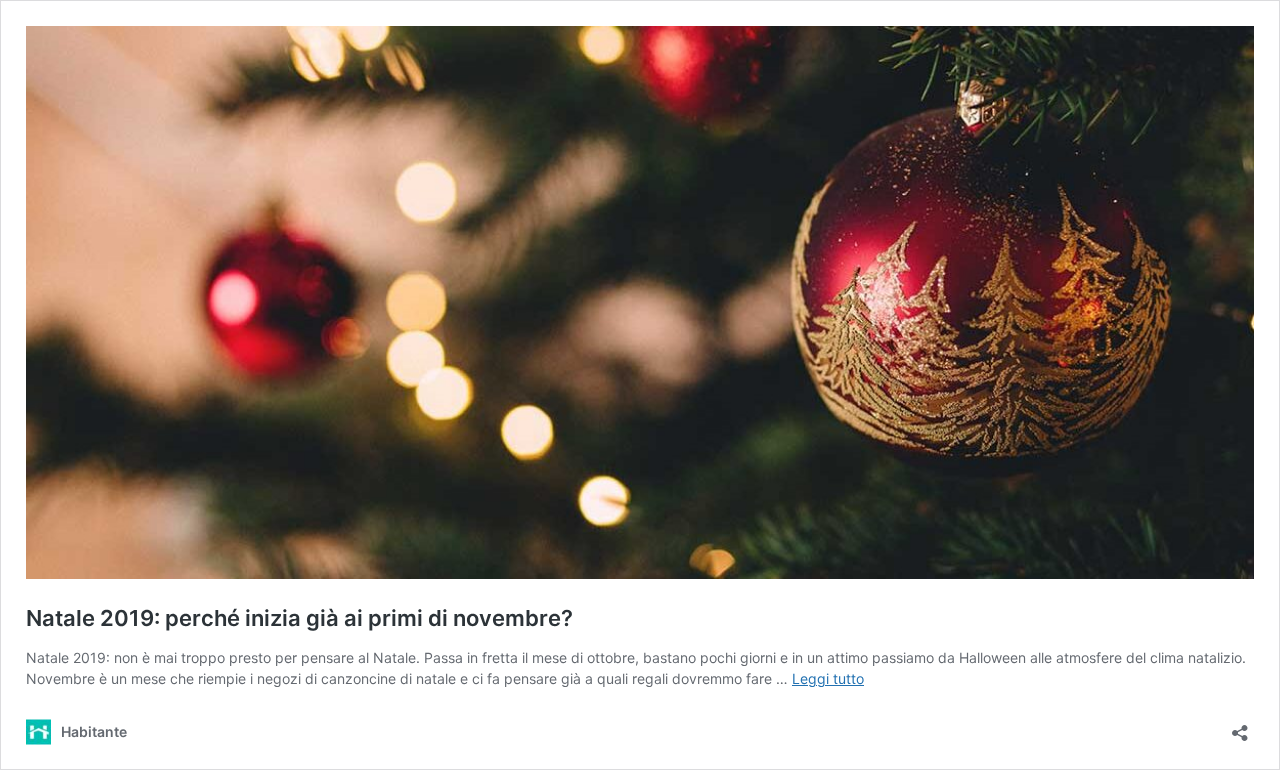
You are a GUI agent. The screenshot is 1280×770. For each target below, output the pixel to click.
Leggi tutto (828, 678)
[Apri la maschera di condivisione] (1240, 726)
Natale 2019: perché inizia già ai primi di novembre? (299, 618)
